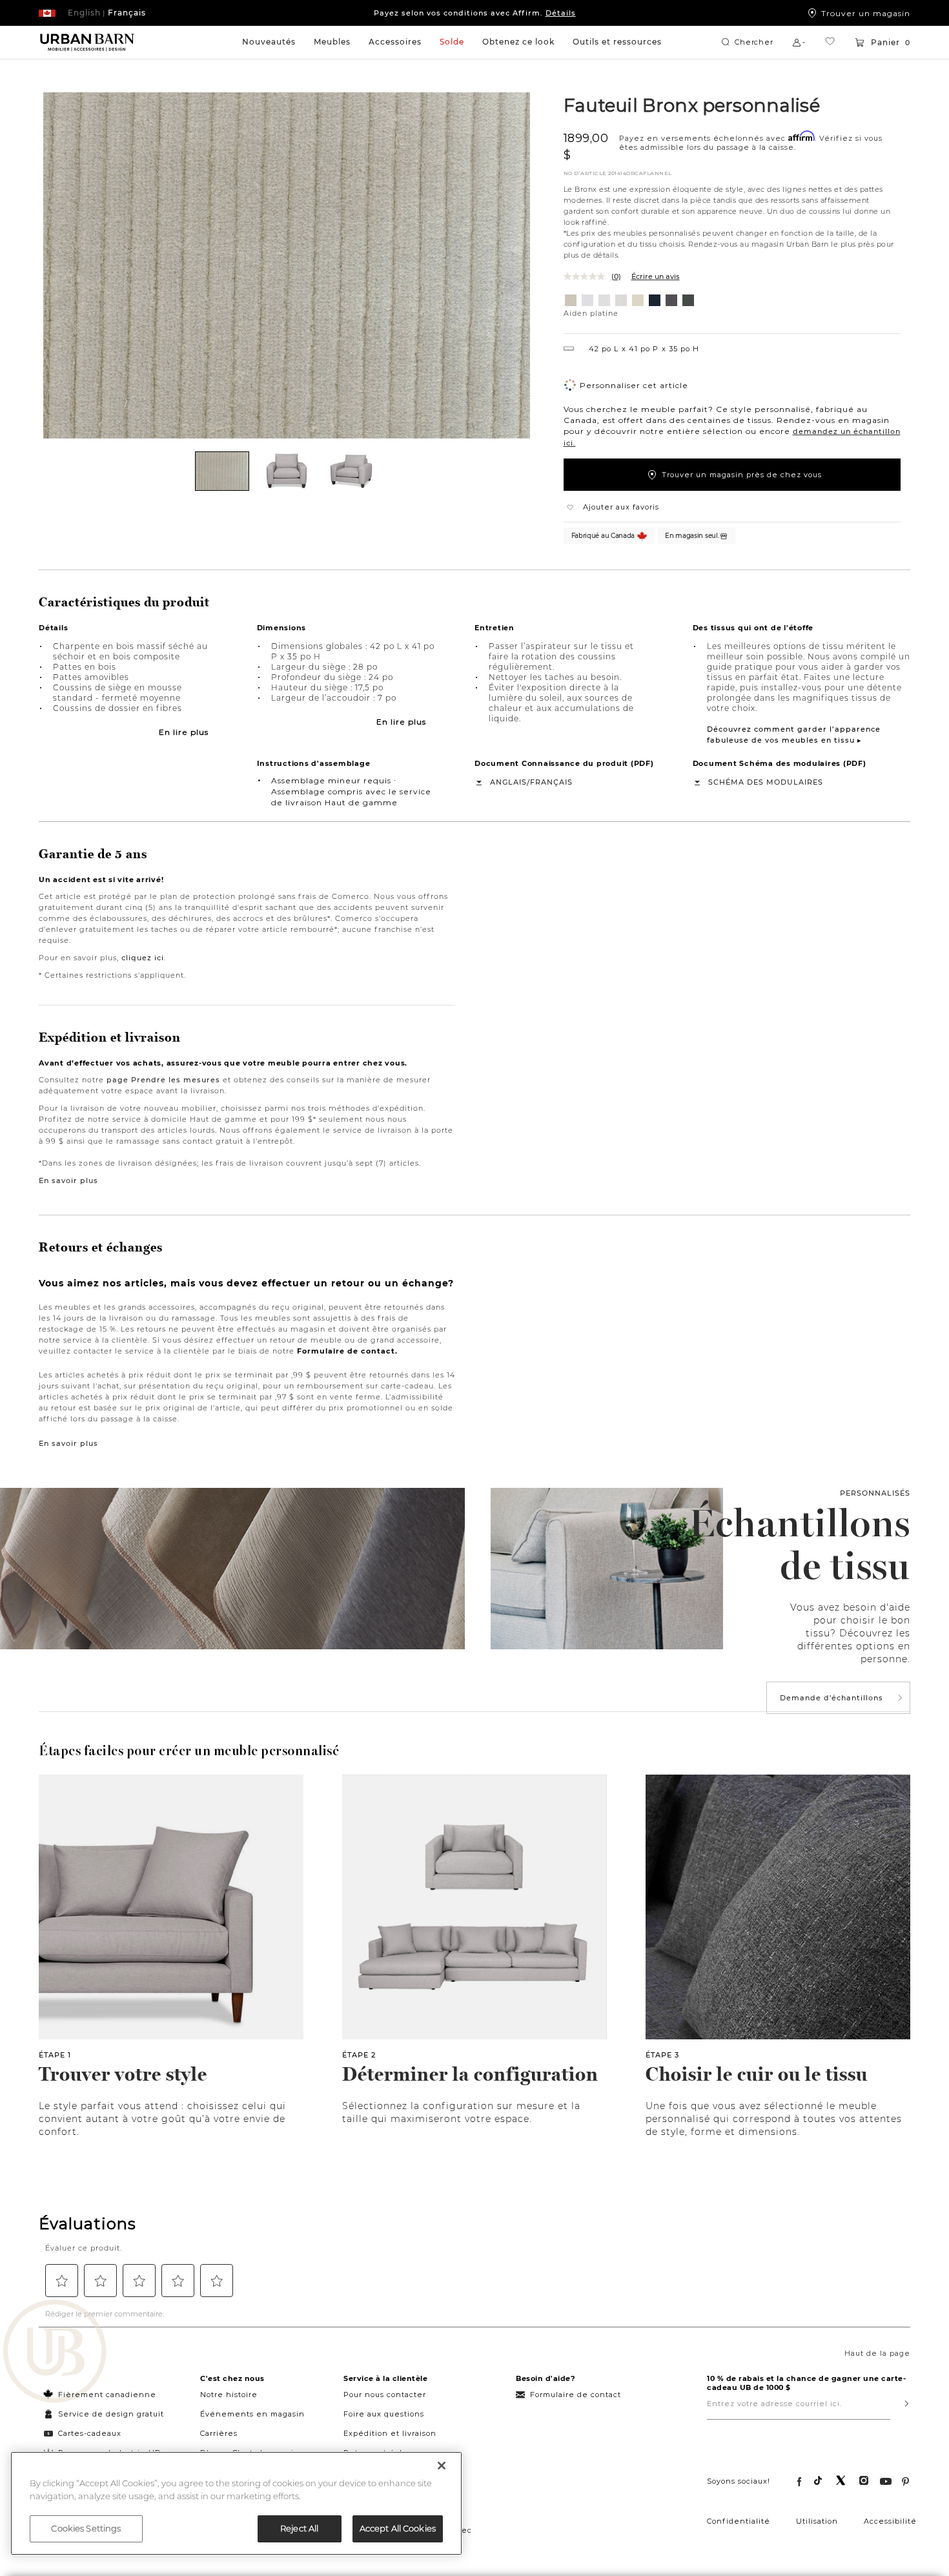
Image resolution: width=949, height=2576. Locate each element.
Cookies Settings (86, 2528)
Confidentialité (739, 2521)
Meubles (332, 42)
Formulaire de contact (576, 2395)
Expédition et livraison (390, 2433)
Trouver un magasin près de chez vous (742, 475)
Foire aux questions (384, 2414)
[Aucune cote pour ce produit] (587, 276)
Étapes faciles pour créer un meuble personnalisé (189, 1751)
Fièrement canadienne (107, 2395)
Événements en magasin (252, 2414)
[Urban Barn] (55, 2353)
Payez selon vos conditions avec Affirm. (475, 13)
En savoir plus (68, 1180)
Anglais (508, 782)
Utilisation (817, 2521)
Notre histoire (229, 2395)
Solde (452, 42)
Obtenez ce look (518, 42)
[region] (236, 2503)
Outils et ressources (617, 42)
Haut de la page (877, 2353)
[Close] (442, 2466)
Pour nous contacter (385, 2395)
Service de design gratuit (110, 2414)
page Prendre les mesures (163, 1080)
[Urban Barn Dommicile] (87, 43)
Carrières (219, 2433)
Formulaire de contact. (347, 1351)
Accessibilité (890, 2521)
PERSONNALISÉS (875, 1493)
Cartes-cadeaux (90, 2433)
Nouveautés (269, 42)
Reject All (299, 2528)
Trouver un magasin (866, 13)
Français (551, 782)
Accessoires (395, 42)
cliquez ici (143, 958)
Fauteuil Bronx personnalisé (692, 105)
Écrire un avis (656, 276)
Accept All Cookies (398, 2528)
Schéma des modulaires (766, 782)
